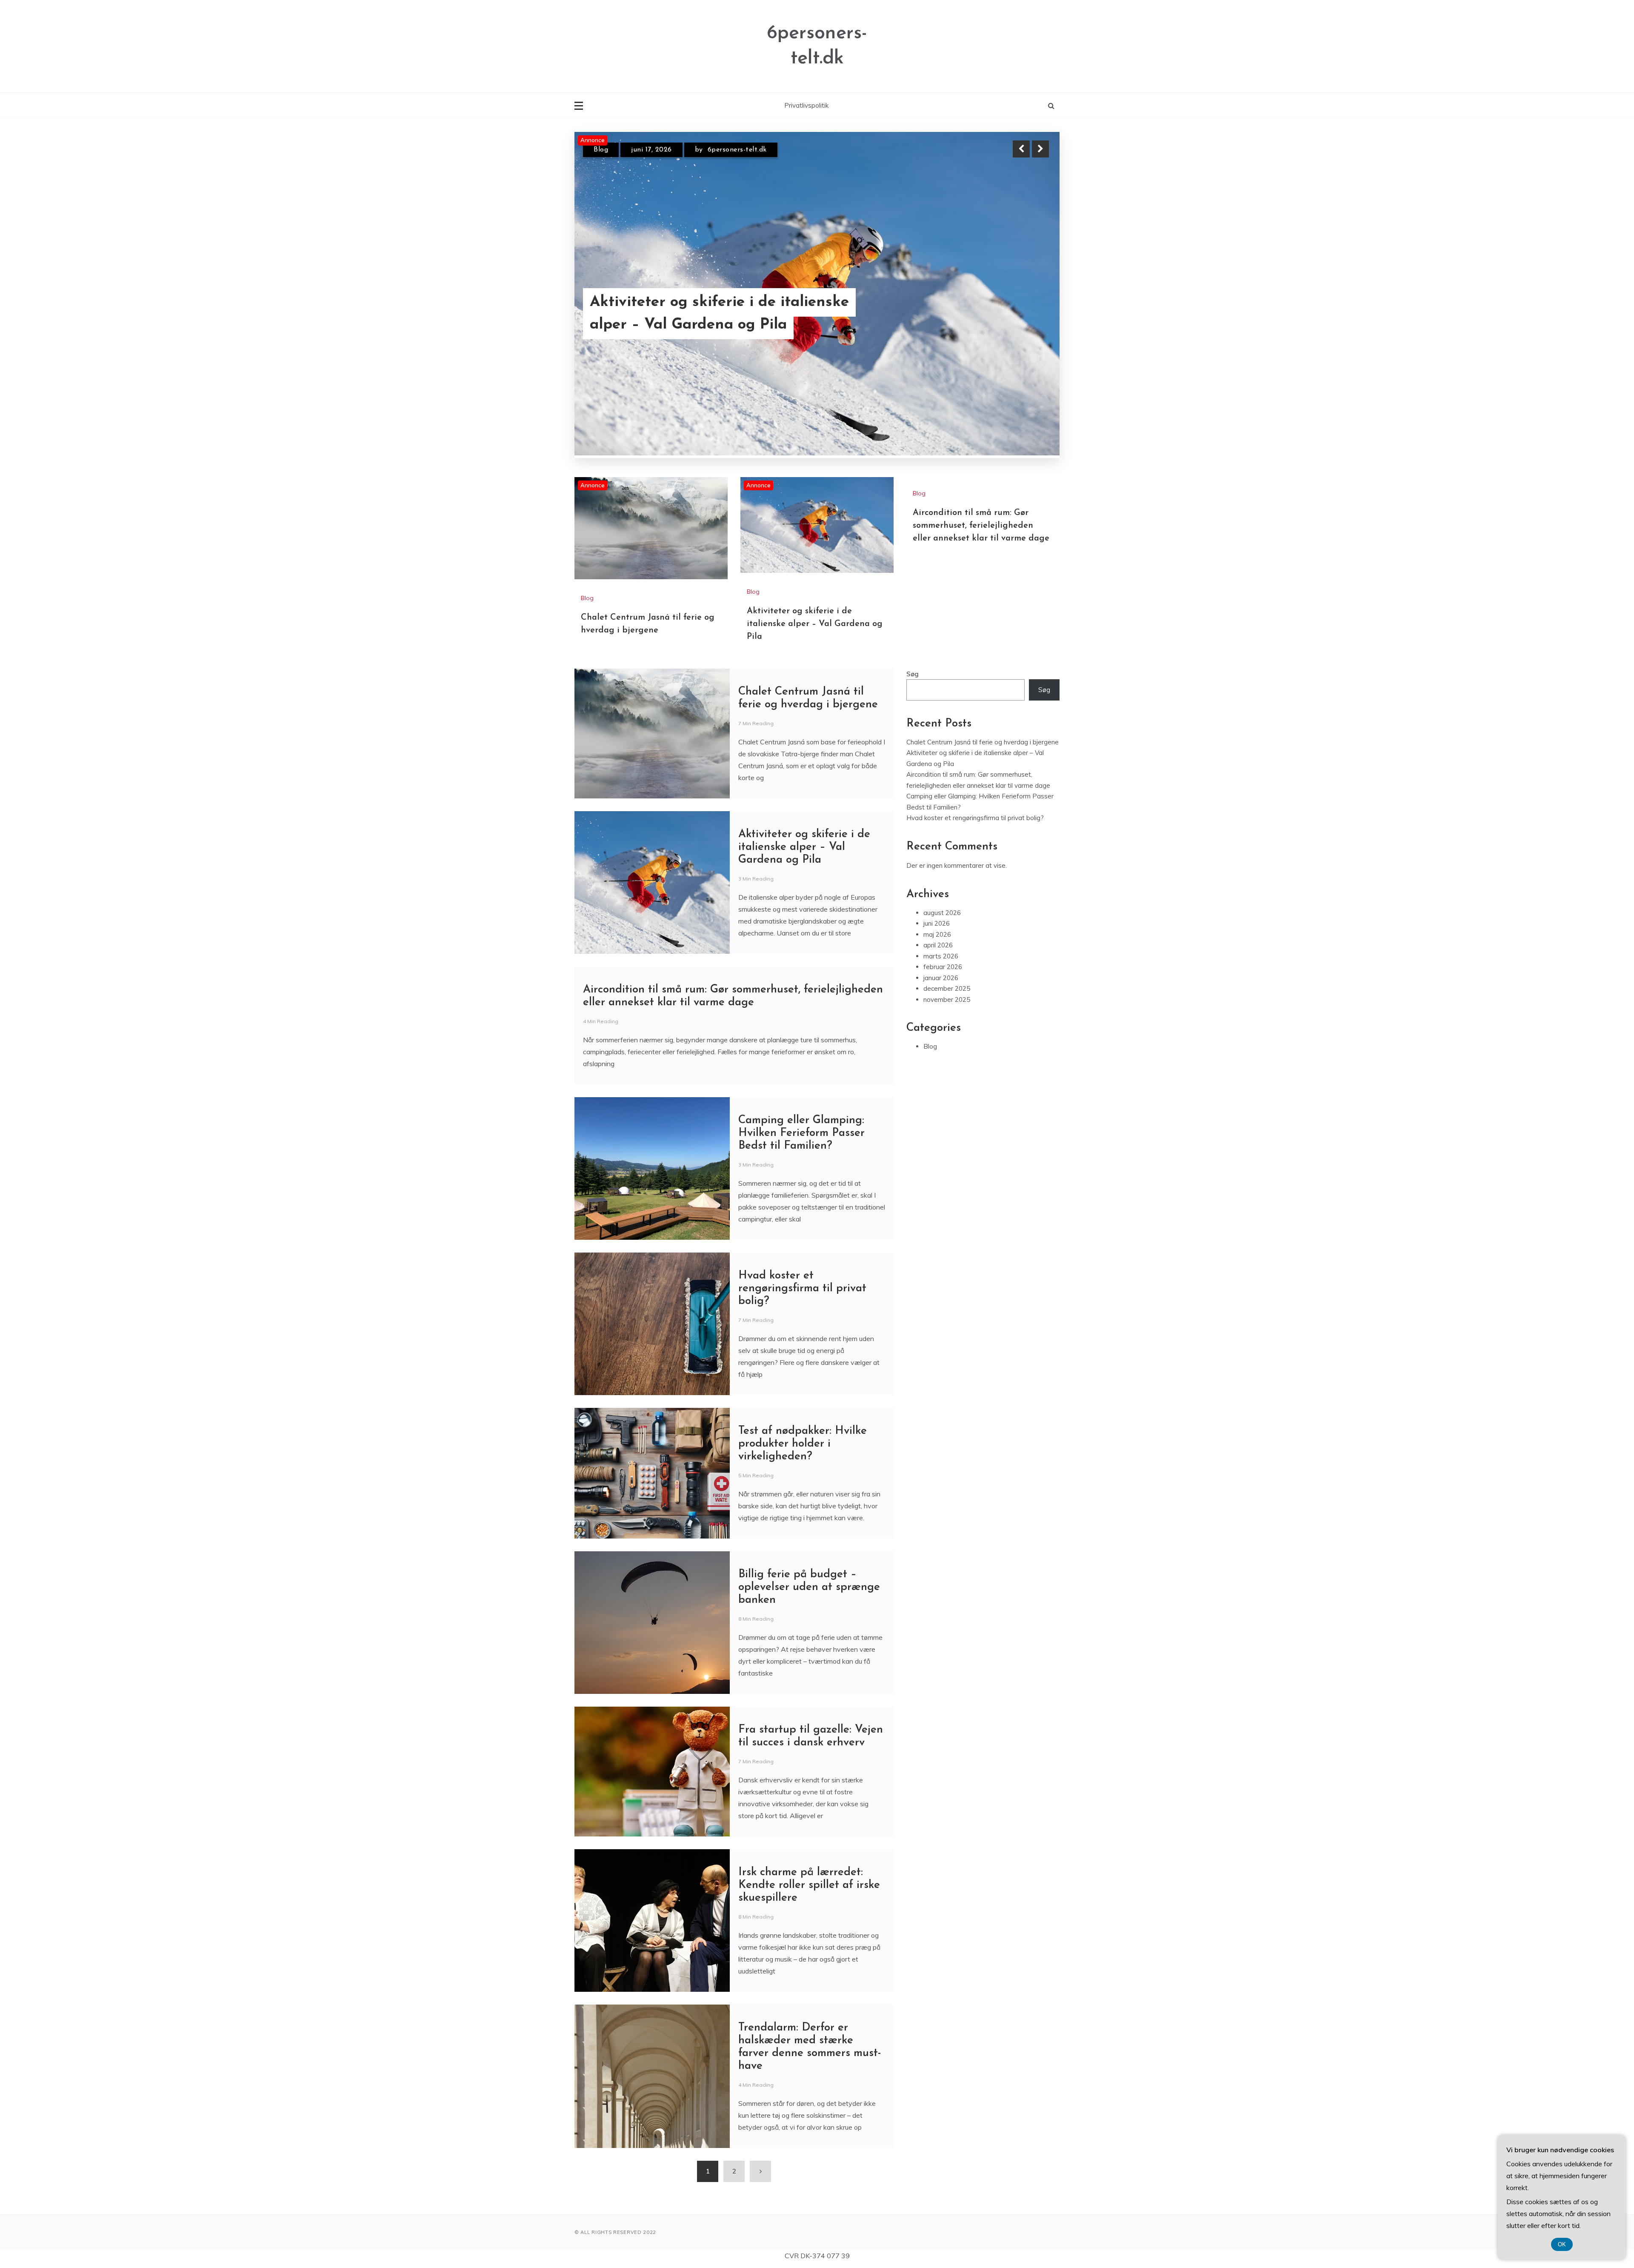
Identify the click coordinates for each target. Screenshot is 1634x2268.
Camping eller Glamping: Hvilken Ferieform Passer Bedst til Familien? (801, 1042)
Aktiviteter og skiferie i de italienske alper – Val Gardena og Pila (719, 324)
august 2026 (942, 822)
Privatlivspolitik (806, 105)
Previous (1021, 149)
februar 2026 (943, 877)
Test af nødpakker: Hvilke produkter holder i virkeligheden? (803, 1353)
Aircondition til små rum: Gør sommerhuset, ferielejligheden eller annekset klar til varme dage (981, 435)
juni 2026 (937, 833)
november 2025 (947, 909)
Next (1040, 149)
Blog (601, 157)
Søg (913, 583)
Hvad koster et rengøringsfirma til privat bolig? (802, 1198)
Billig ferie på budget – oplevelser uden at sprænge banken (809, 1497)
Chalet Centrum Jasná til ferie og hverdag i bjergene (983, 651)
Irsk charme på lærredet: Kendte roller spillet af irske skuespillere (809, 1795)
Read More (1025, 325)
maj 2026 (937, 844)
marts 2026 (941, 865)
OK (1562, 2244)
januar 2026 (941, 887)
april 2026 (938, 855)
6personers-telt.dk (737, 157)
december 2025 (947, 898)
